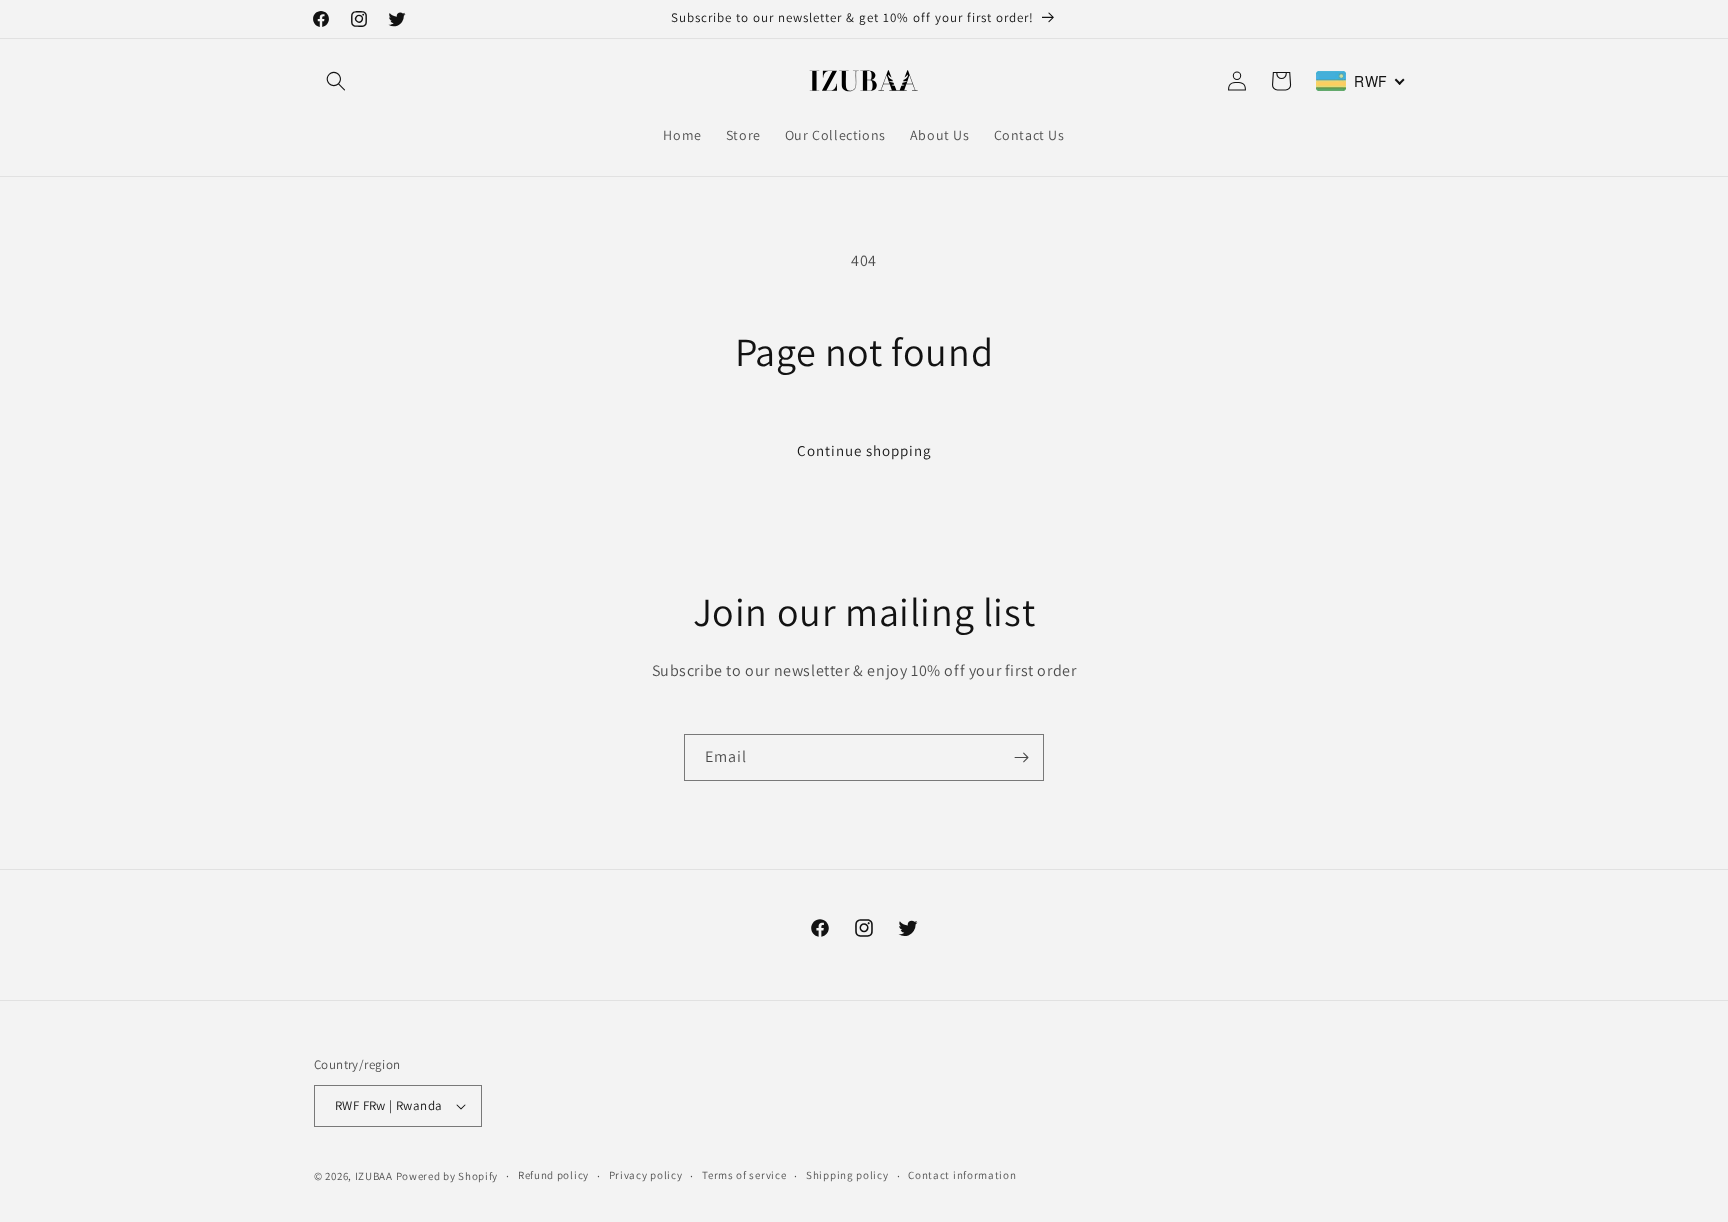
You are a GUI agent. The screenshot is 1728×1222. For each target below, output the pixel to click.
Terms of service (744, 1175)
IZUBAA (374, 1176)
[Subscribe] (1021, 757)
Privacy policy (646, 1175)
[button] (336, 81)
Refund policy (553, 1175)
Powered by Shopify (447, 1176)
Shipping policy (847, 1175)
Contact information (962, 1175)
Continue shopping (864, 450)
